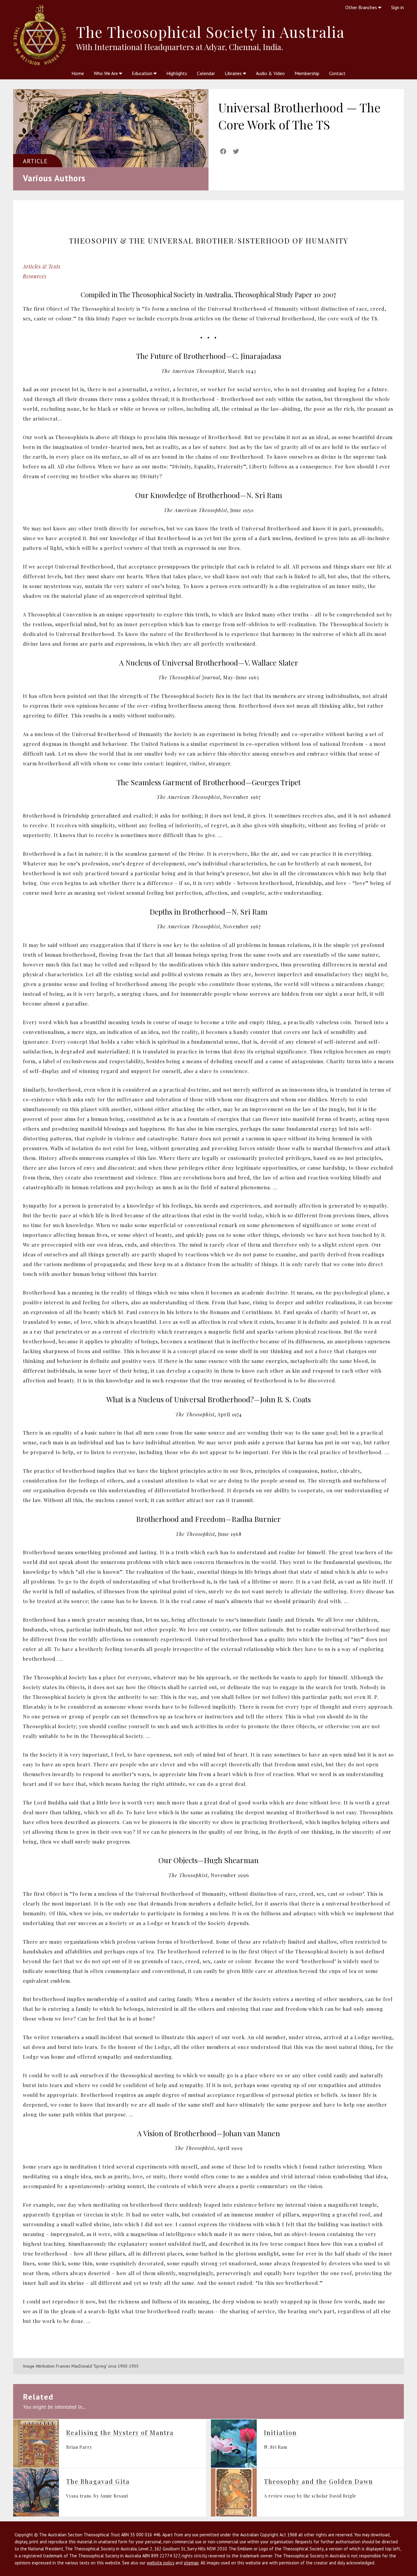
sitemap (191, 2563)
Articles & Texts (42, 266)
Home (78, 73)
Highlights (177, 73)
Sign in (397, 7)
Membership (307, 73)
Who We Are (106, 73)
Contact (337, 73)
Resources (35, 276)
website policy (161, 2563)
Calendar (206, 73)
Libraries (234, 73)
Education (143, 73)
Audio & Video (270, 73)
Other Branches (362, 7)
